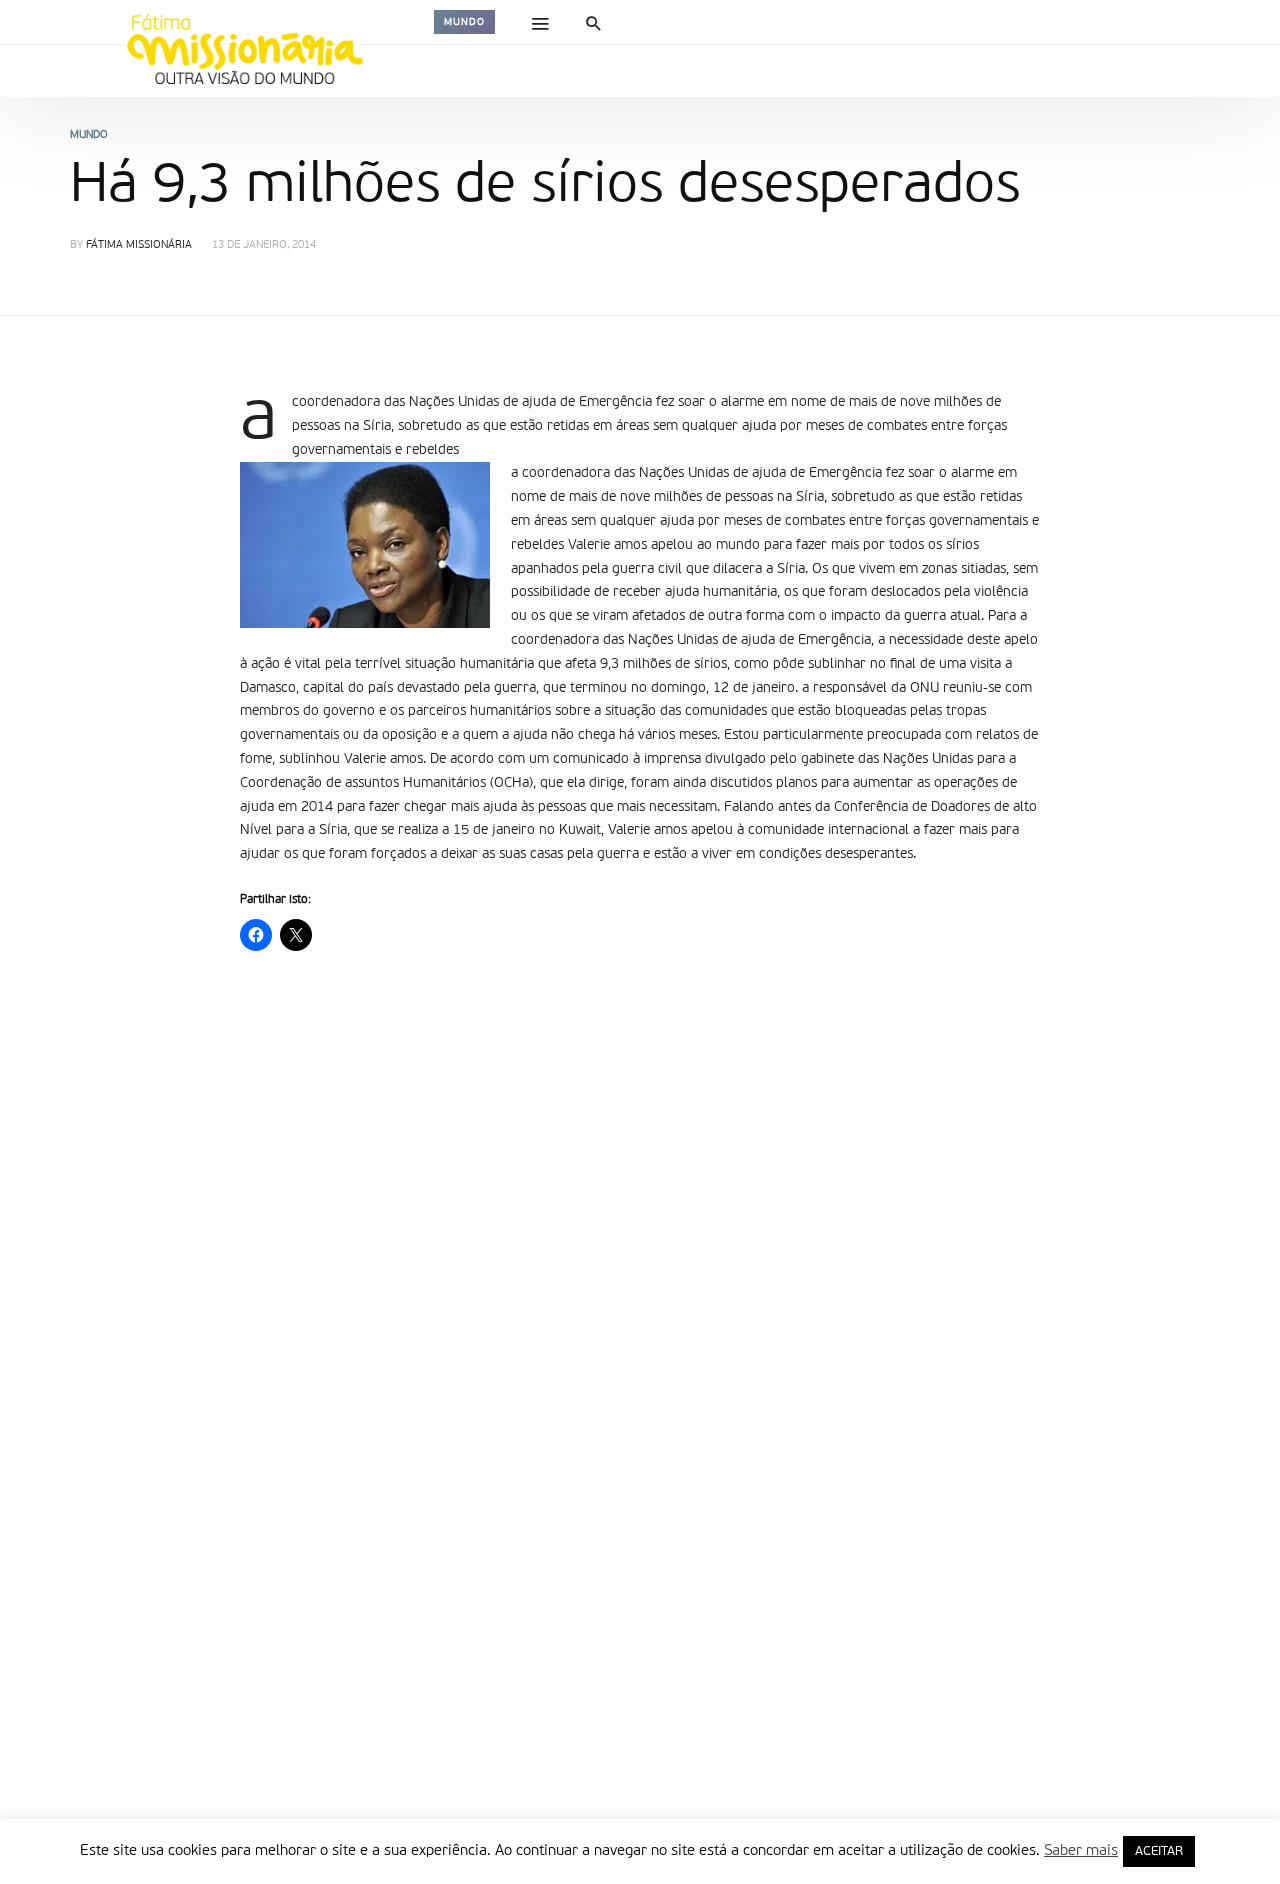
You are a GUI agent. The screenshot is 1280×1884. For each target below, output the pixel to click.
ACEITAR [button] (1159, 1851)
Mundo (464, 22)
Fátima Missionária (139, 245)
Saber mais (1081, 1850)
